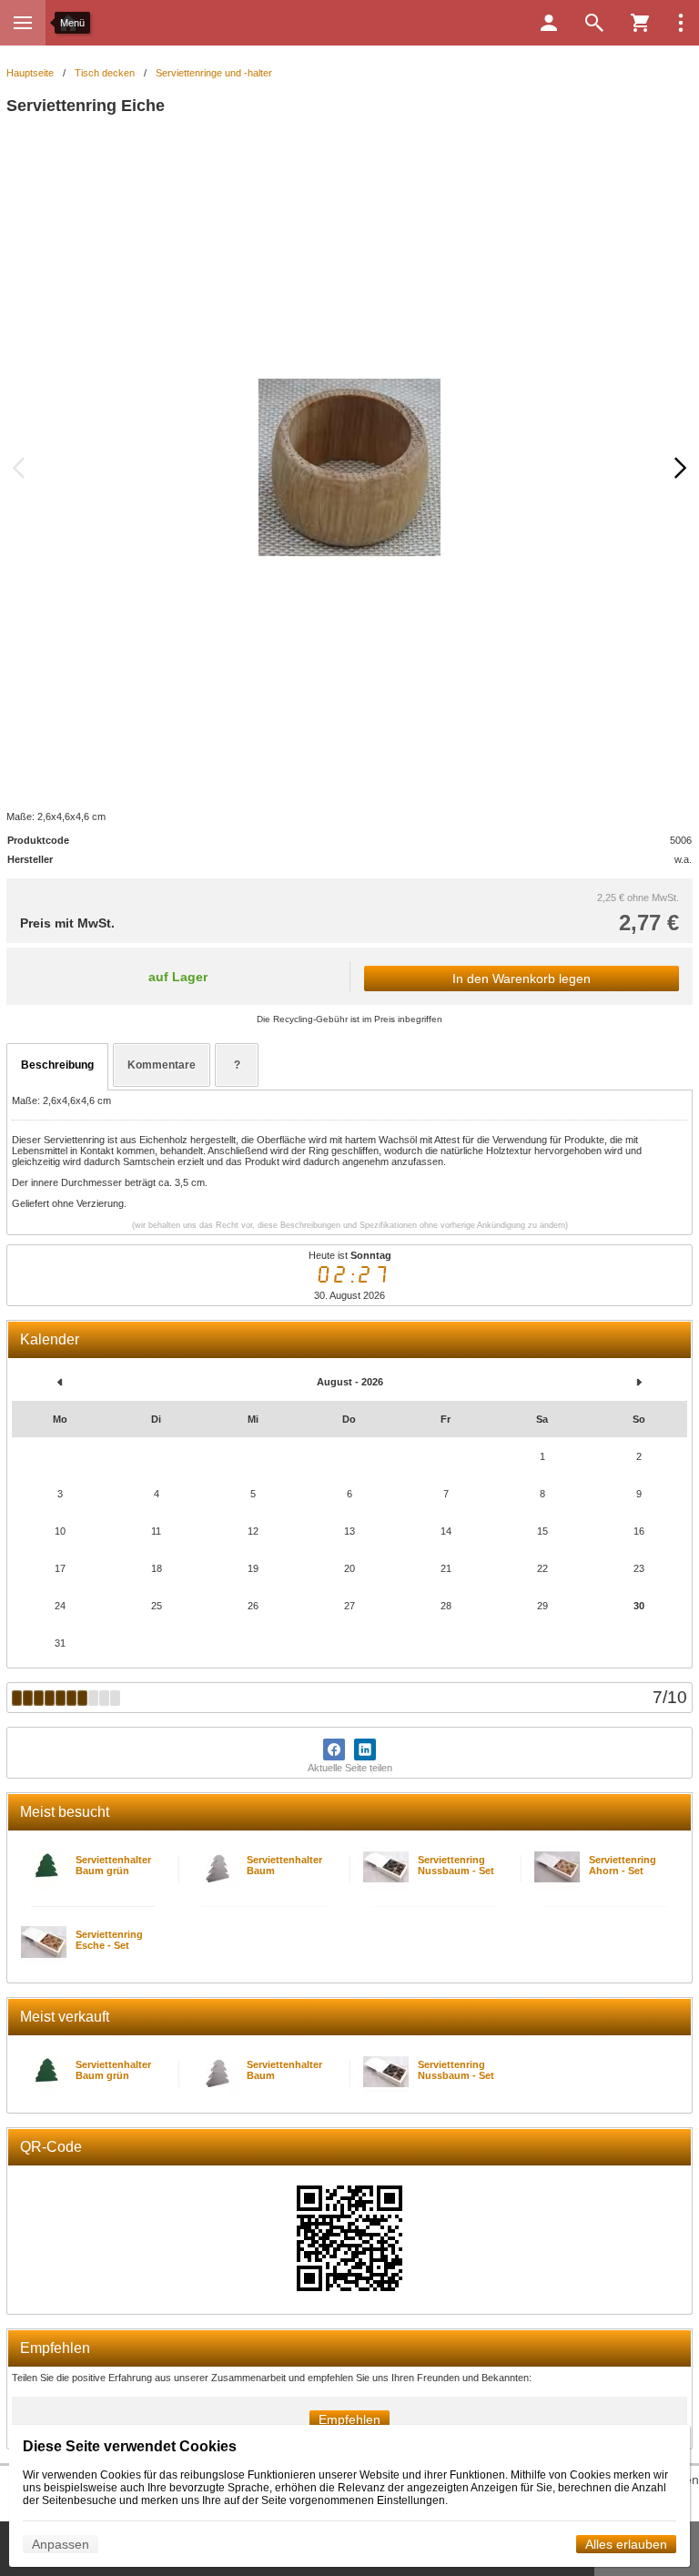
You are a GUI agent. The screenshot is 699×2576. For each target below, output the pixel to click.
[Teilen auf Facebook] (334, 1749)
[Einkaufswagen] (640, 23)
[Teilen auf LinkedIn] (365, 1749)
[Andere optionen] (681, 23)
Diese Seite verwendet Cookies (130, 2446)
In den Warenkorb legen (522, 979)
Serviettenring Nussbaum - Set (456, 1865)
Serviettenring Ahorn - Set (623, 1865)
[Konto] (549, 23)
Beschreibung (57, 1065)
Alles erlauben (626, 2544)
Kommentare (162, 1065)
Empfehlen (349, 2419)
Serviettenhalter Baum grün (113, 1865)
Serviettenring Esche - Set (109, 1940)
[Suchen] (594, 23)
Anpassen (61, 2544)
